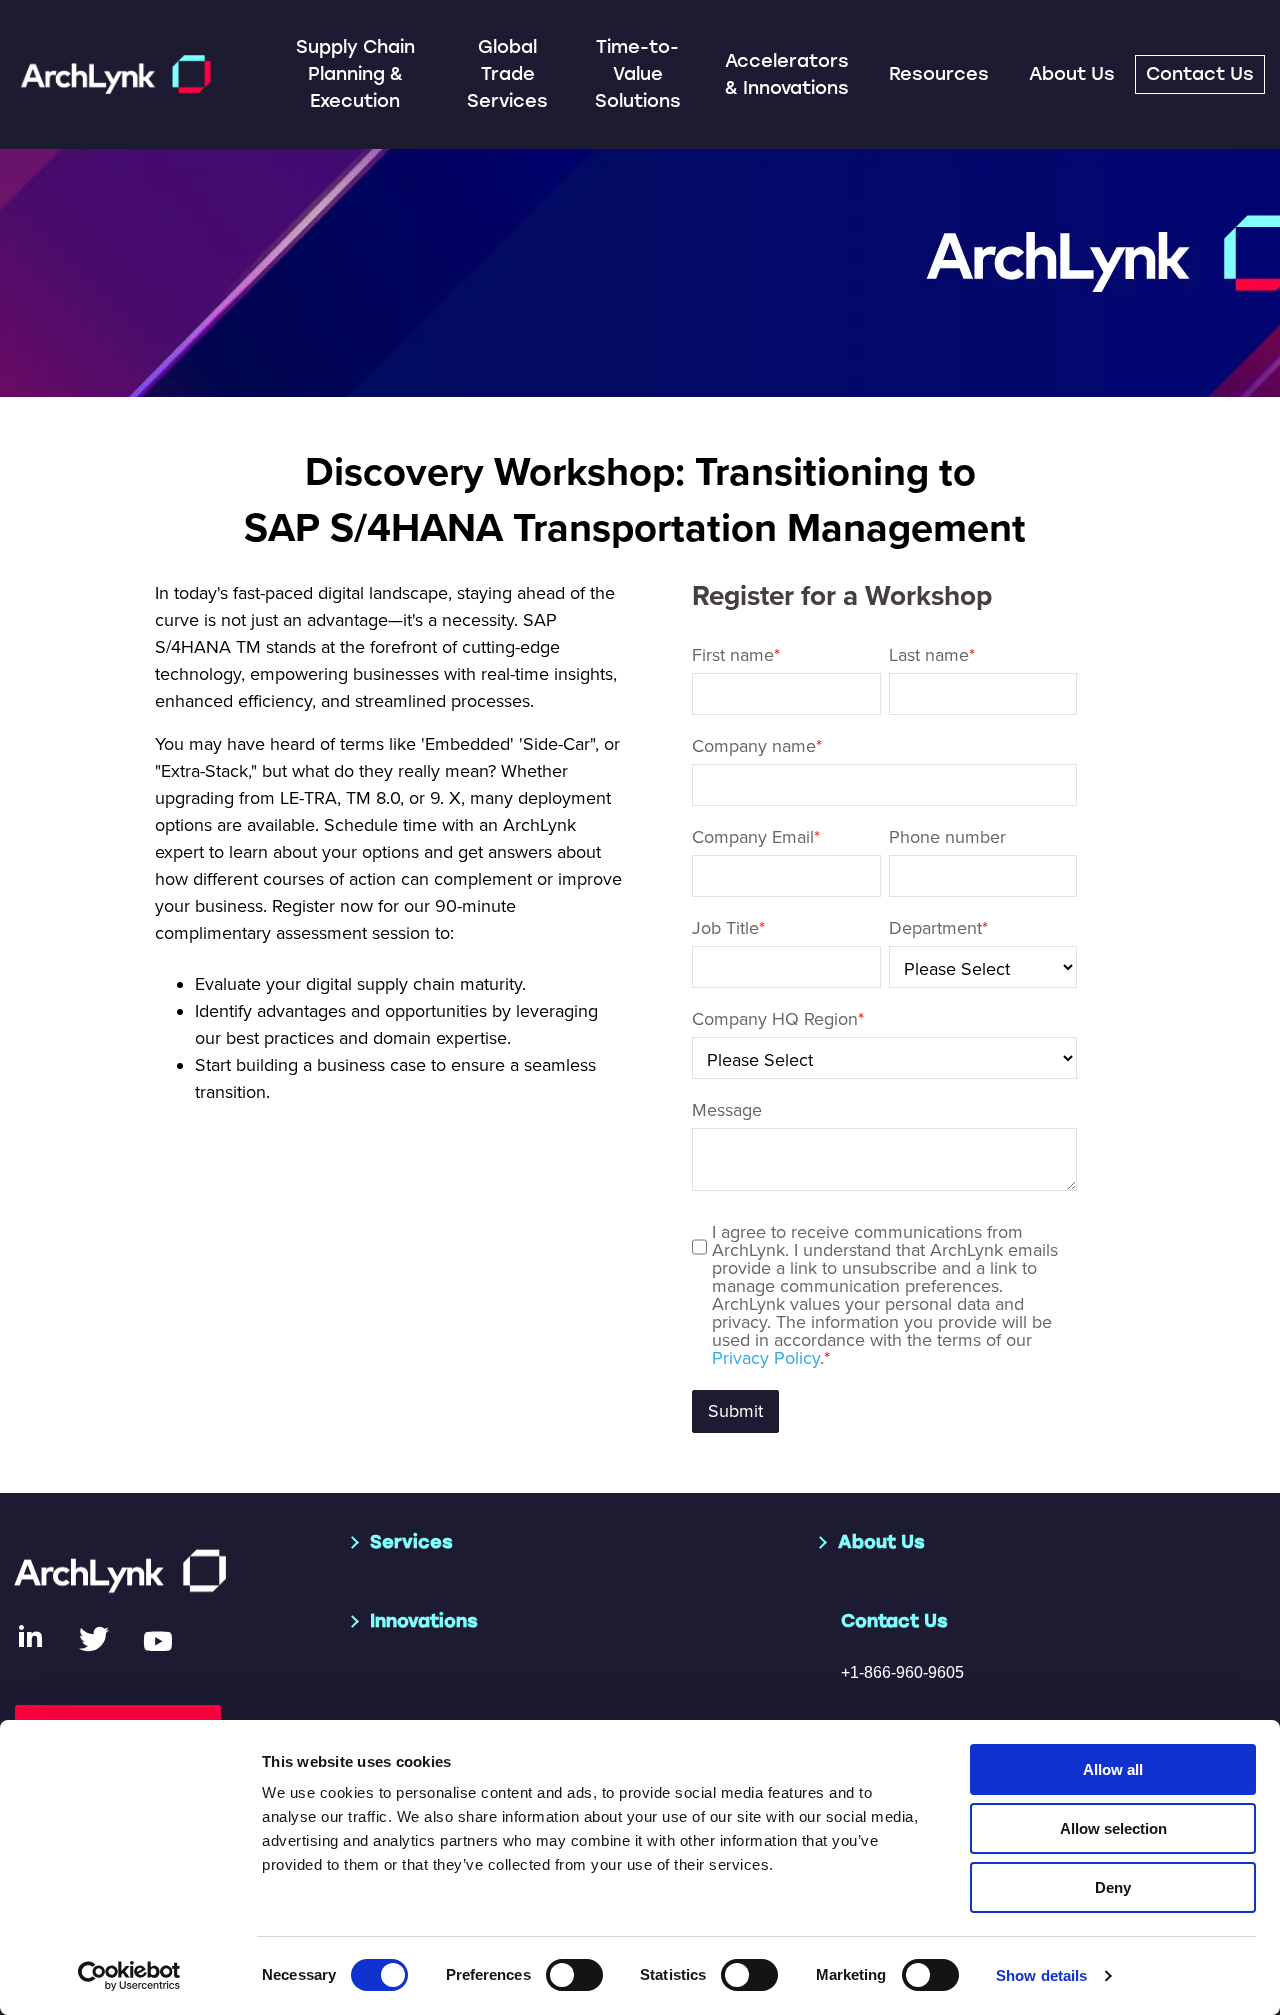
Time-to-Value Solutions (638, 74)
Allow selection (1113, 1828)
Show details (1041, 1975)
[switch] (574, 1975)
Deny (1113, 1887)
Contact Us (1200, 74)
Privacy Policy (766, 1358)
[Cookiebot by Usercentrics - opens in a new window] (129, 1976)
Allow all (1113, 1769)
